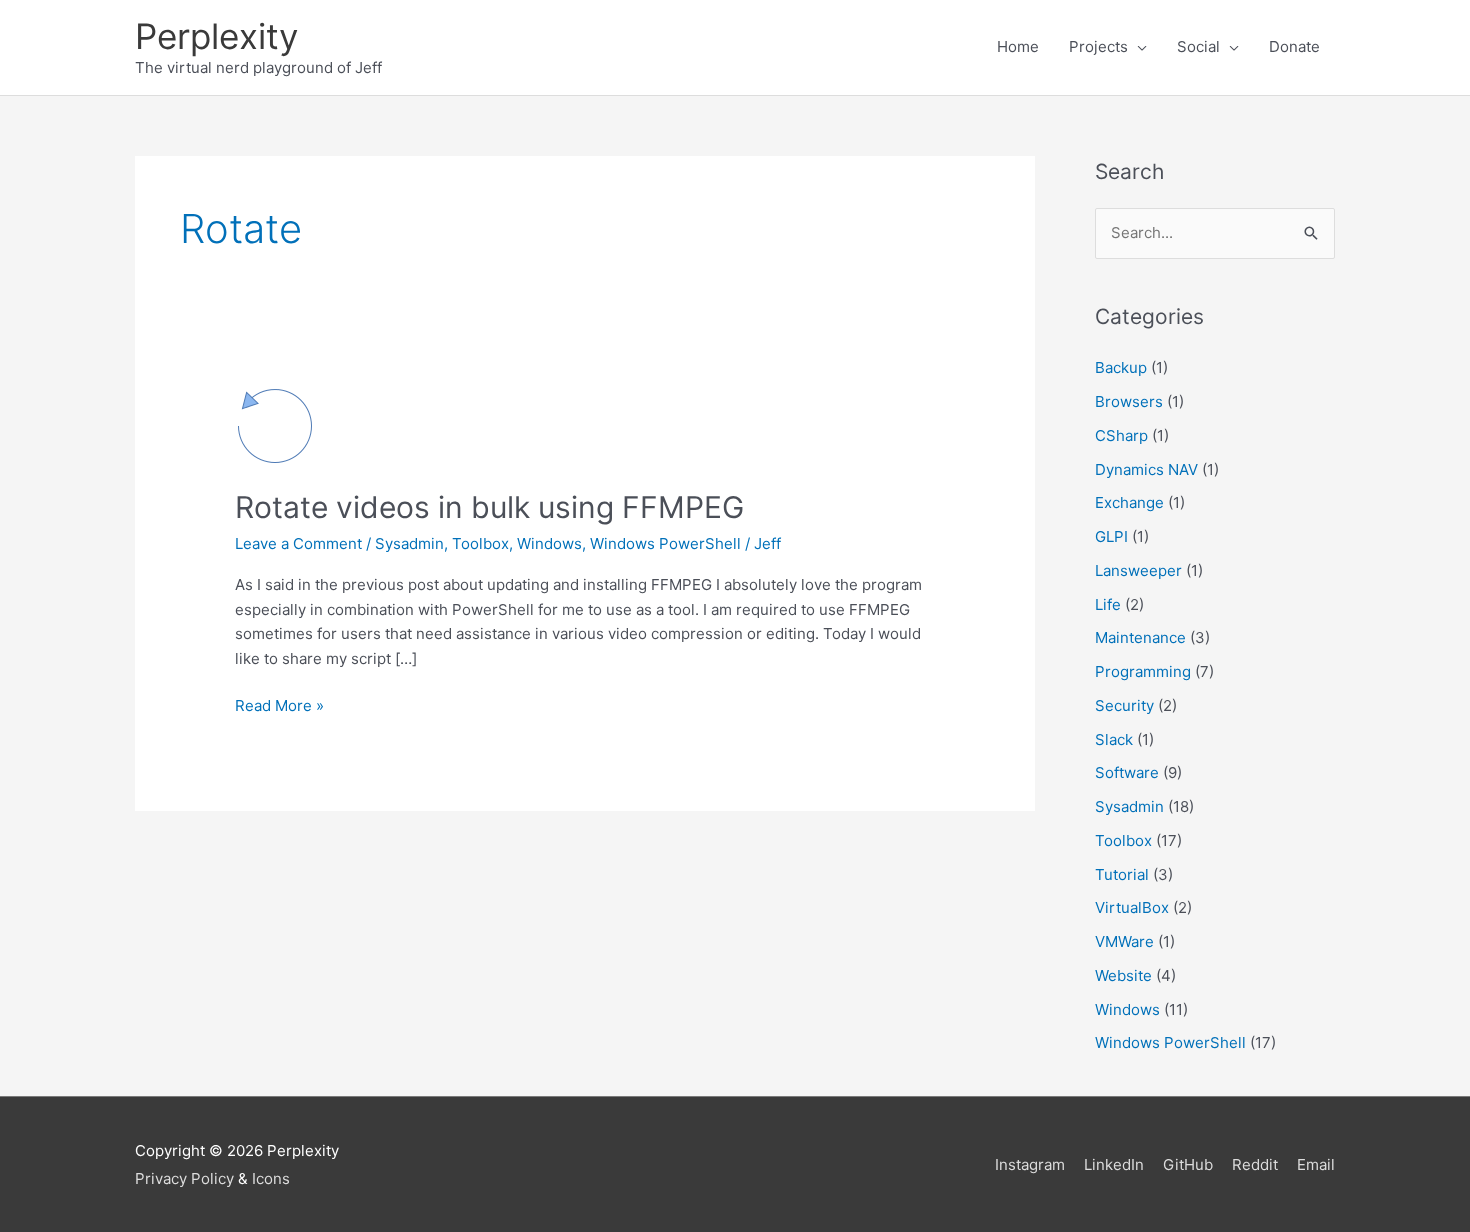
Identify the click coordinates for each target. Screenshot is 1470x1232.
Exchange (1129, 502)
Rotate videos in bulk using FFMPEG (489, 507)
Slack (1114, 739)
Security (1124, 705)
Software (1127, 772)
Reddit (1255, 1164)
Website (1123, 975)
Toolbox (480, 543)
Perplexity (216, 36)
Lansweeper (1138, 570)
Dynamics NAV (1146, 469)
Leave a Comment (298, 543)
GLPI (1111, 536)
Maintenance (1140, 637)
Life (1108, 604)
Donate (1294, 46)
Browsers (1129, 401)
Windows (549, 543)
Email (1316, 1164)
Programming (1143, 671)
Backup (1121, 367)
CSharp (1121, 435)
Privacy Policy (184, 1178)
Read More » (279, 707)
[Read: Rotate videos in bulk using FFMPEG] (275, 424)
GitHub (1188, 1164)
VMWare (1124, 941)
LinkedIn (1114, 1164)
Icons (271, 1178)
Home (1018, 46)
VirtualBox (1132, 907)
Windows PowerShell (665, 543)
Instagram (1030, 1164)
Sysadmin (409, 543)
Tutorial (1122, 874)
